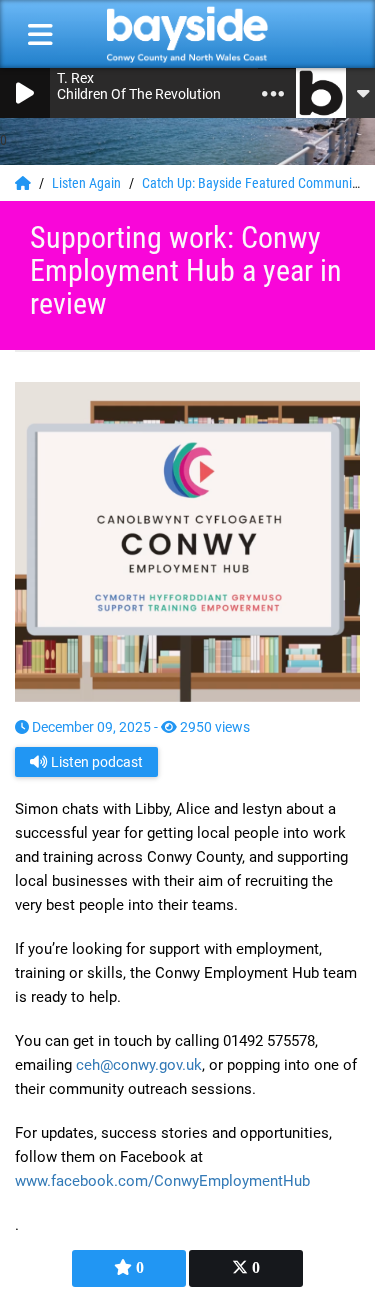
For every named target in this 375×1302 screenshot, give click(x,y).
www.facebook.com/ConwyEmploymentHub (162, 1181)
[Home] (24, 183)
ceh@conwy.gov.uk (139, 1065)
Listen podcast (95, 762)
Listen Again (88, 183)
